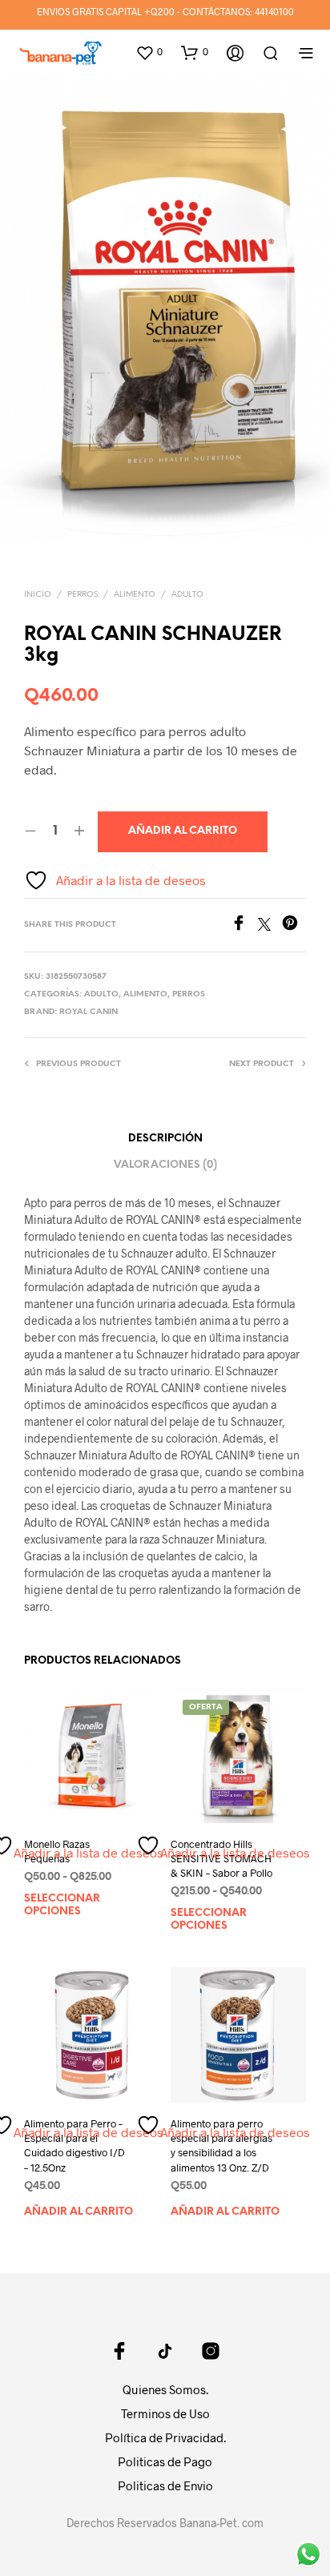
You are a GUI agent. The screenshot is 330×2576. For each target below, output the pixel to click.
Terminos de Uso (165, 2413)
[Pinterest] (294, 926)
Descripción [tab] (165, 1139)
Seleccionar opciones (62, 1905)
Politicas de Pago (165, 2461)
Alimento (135, 595)
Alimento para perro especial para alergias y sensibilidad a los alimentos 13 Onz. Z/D (221, 2145)
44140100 (274, 11)
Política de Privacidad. (165, 2437)
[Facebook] (244, 926)
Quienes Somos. (165, 2389)
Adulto (187, 595)
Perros (82, 595)
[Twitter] (270, 926)
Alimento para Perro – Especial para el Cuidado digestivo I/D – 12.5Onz (74, 2145)
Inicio (38, 595)
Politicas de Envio (165, 2485)
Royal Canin (89, 1012)
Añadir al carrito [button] (78, 2212)
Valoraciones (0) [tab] (165, 1165)
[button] (149, 52)
